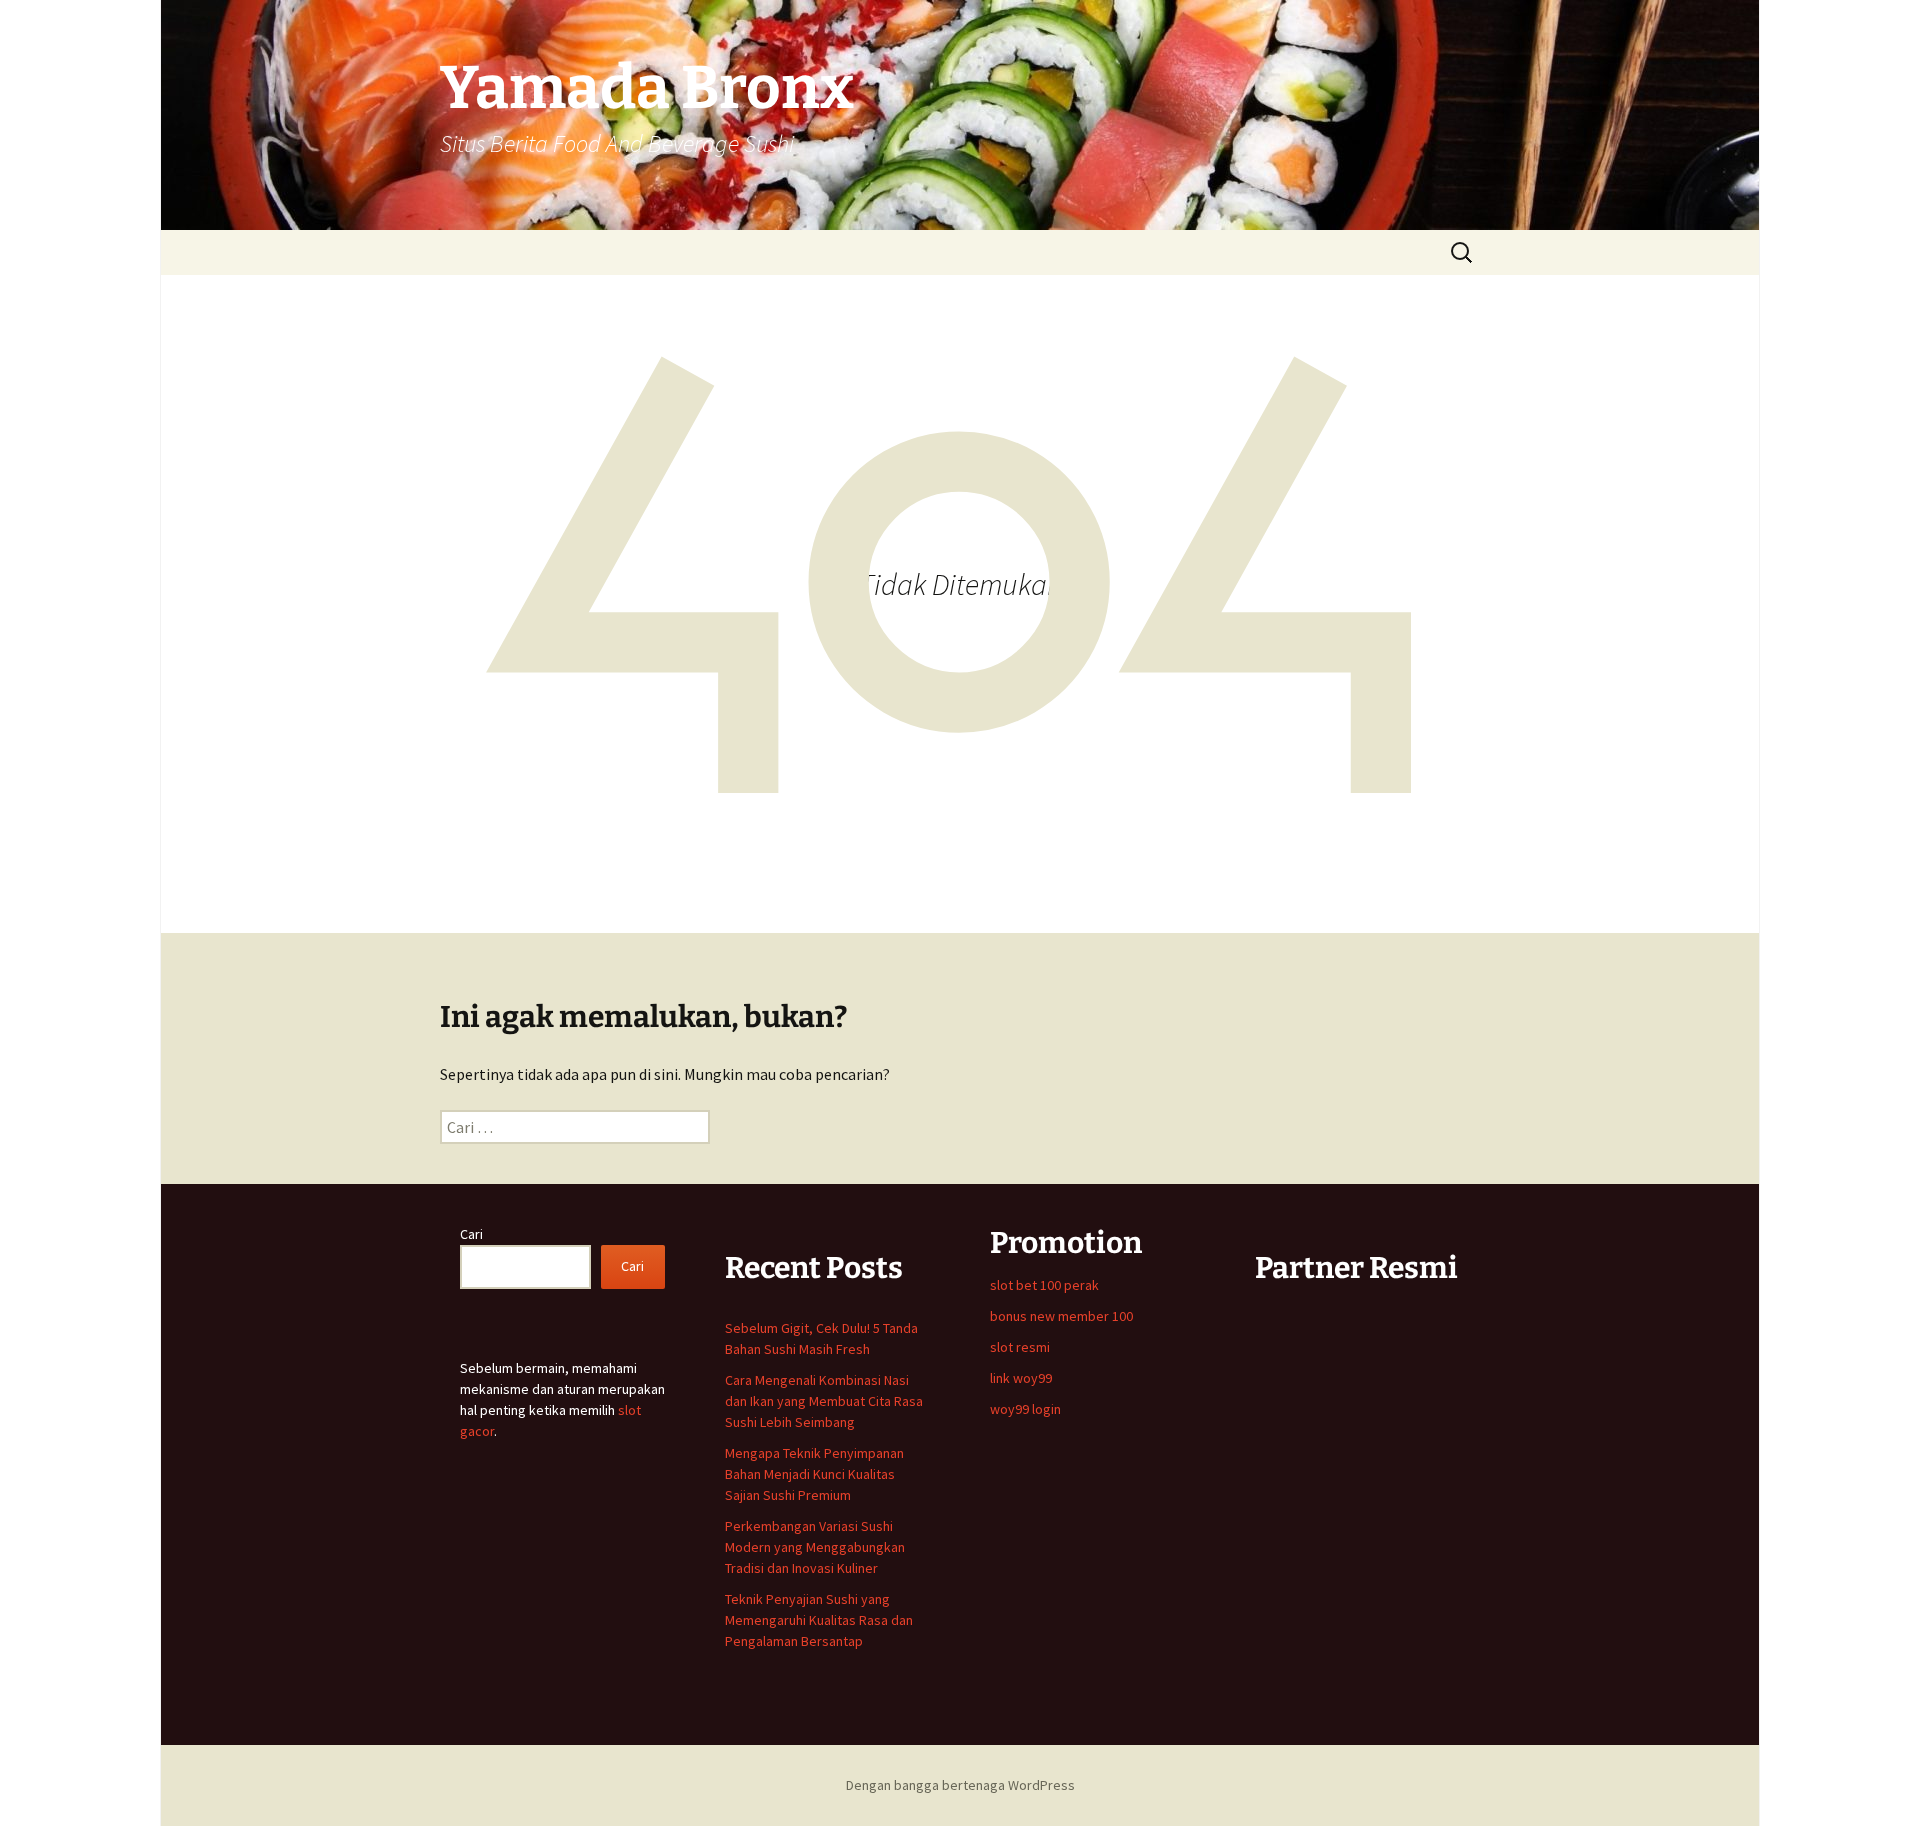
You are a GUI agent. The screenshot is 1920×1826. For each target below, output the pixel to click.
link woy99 (1021, 1378)
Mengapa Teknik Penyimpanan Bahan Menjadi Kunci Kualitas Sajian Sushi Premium (814, 1474)
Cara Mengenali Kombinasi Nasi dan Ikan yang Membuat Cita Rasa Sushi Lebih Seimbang (824, 1401)
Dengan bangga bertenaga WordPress (960, 1785)
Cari (471, 1234)
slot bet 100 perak (1044, 1285)
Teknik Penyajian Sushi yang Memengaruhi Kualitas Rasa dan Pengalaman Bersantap (819, 1620)
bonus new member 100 (1061, 1316)
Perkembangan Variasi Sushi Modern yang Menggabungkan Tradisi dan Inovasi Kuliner (815, 1547)
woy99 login (1025, 1409)
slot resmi (1020, 1347)
